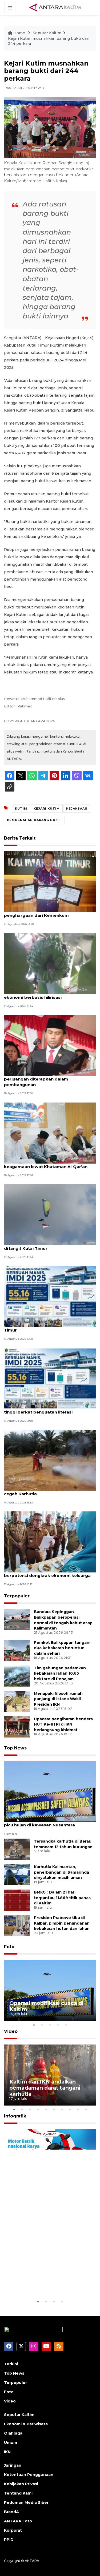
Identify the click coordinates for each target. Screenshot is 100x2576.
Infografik (15, 2116)
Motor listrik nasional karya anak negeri (46, 2282)
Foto (9, 1947)
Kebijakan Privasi (21, 2484)
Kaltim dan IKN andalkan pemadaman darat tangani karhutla (45, 2088)
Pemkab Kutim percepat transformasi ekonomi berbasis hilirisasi (45, 995)
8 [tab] (70, 2110)
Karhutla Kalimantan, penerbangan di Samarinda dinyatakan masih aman (61, 1872)
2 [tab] (42, 2025)
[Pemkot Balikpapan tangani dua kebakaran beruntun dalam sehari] (17, 1650)
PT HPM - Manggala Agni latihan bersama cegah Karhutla (48, 1491)
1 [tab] (34, 2025)
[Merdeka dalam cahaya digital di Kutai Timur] (50, 1296)
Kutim (21, 809)
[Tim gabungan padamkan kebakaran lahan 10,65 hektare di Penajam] (17, 1676)
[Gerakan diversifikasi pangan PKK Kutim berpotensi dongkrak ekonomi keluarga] (50, 1542)
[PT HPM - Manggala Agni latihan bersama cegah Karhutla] (50, 1460)
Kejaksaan (77, 809)
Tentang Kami (18, 2493)
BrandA (11, 2512)
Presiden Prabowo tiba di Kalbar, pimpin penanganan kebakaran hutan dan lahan (62, 1923)
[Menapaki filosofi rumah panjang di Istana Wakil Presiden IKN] (17, 1701)
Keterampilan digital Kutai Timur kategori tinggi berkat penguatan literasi (49, 1409)
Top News (15, 1748)
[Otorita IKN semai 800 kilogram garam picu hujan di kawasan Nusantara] (50, 1791)
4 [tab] (58, 2025)
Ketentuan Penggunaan (29, 2475)
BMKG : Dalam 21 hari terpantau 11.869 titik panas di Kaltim (62, 1898)
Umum (11, 2443)
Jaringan (13, 2465)
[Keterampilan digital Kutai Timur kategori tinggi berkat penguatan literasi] (50, 1378)
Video (11, 2031)
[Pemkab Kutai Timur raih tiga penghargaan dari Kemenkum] (50, 882)
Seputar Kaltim (47, 33)
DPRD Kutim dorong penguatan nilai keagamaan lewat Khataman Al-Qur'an (46, 1164)
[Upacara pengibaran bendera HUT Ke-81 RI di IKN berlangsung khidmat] (17, 1726)
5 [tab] (66, 2025)
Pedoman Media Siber (26, 2502)
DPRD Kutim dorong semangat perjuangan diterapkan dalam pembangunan (37, 1079)
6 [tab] (54, 2110)
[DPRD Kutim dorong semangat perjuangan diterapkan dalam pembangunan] (50, 1045)
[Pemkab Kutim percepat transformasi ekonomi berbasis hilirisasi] (50, 963)
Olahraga (13, 2433)
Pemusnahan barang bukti (34, 820)
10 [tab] (86, 2110)
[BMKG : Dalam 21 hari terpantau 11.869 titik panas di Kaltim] (17, 1900)
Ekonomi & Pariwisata (26, 2424)
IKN (7, 2452)
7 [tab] (62, 2110)
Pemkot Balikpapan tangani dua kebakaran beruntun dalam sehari (62, 1648)
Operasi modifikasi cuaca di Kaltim (46, 2006)
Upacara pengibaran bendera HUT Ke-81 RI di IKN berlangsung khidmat (63, 1724)
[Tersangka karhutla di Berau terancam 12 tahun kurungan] (17, 1849)
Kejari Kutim (47, 809)
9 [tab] (78, 2110)
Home (19, 33)
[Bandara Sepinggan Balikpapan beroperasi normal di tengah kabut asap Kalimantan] (17, 1619)
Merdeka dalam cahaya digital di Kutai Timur (45, 1327)
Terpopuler (17, 1596)
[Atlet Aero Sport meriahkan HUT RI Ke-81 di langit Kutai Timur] (50, 1214)
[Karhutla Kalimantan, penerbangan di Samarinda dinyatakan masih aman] (17, 1874)
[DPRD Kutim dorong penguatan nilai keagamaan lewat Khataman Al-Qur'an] (50, 1133)
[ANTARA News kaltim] (55, 7)
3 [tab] (50, 2025)
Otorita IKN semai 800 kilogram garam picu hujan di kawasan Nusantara (46, 1822)
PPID (9, 2540)
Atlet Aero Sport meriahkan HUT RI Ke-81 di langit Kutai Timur (48, 1246)
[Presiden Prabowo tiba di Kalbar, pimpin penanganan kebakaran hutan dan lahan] (17, 1925)
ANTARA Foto (18, 2521)
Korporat (13, 2530)
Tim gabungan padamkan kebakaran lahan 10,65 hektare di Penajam (60, 1674)
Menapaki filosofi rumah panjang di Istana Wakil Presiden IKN (58, 1699)
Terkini (11, 2364)
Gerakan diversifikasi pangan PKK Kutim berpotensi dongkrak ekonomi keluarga (47, 1573)
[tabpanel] (50, 1990)
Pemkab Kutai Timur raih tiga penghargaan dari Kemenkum (36, 913)
